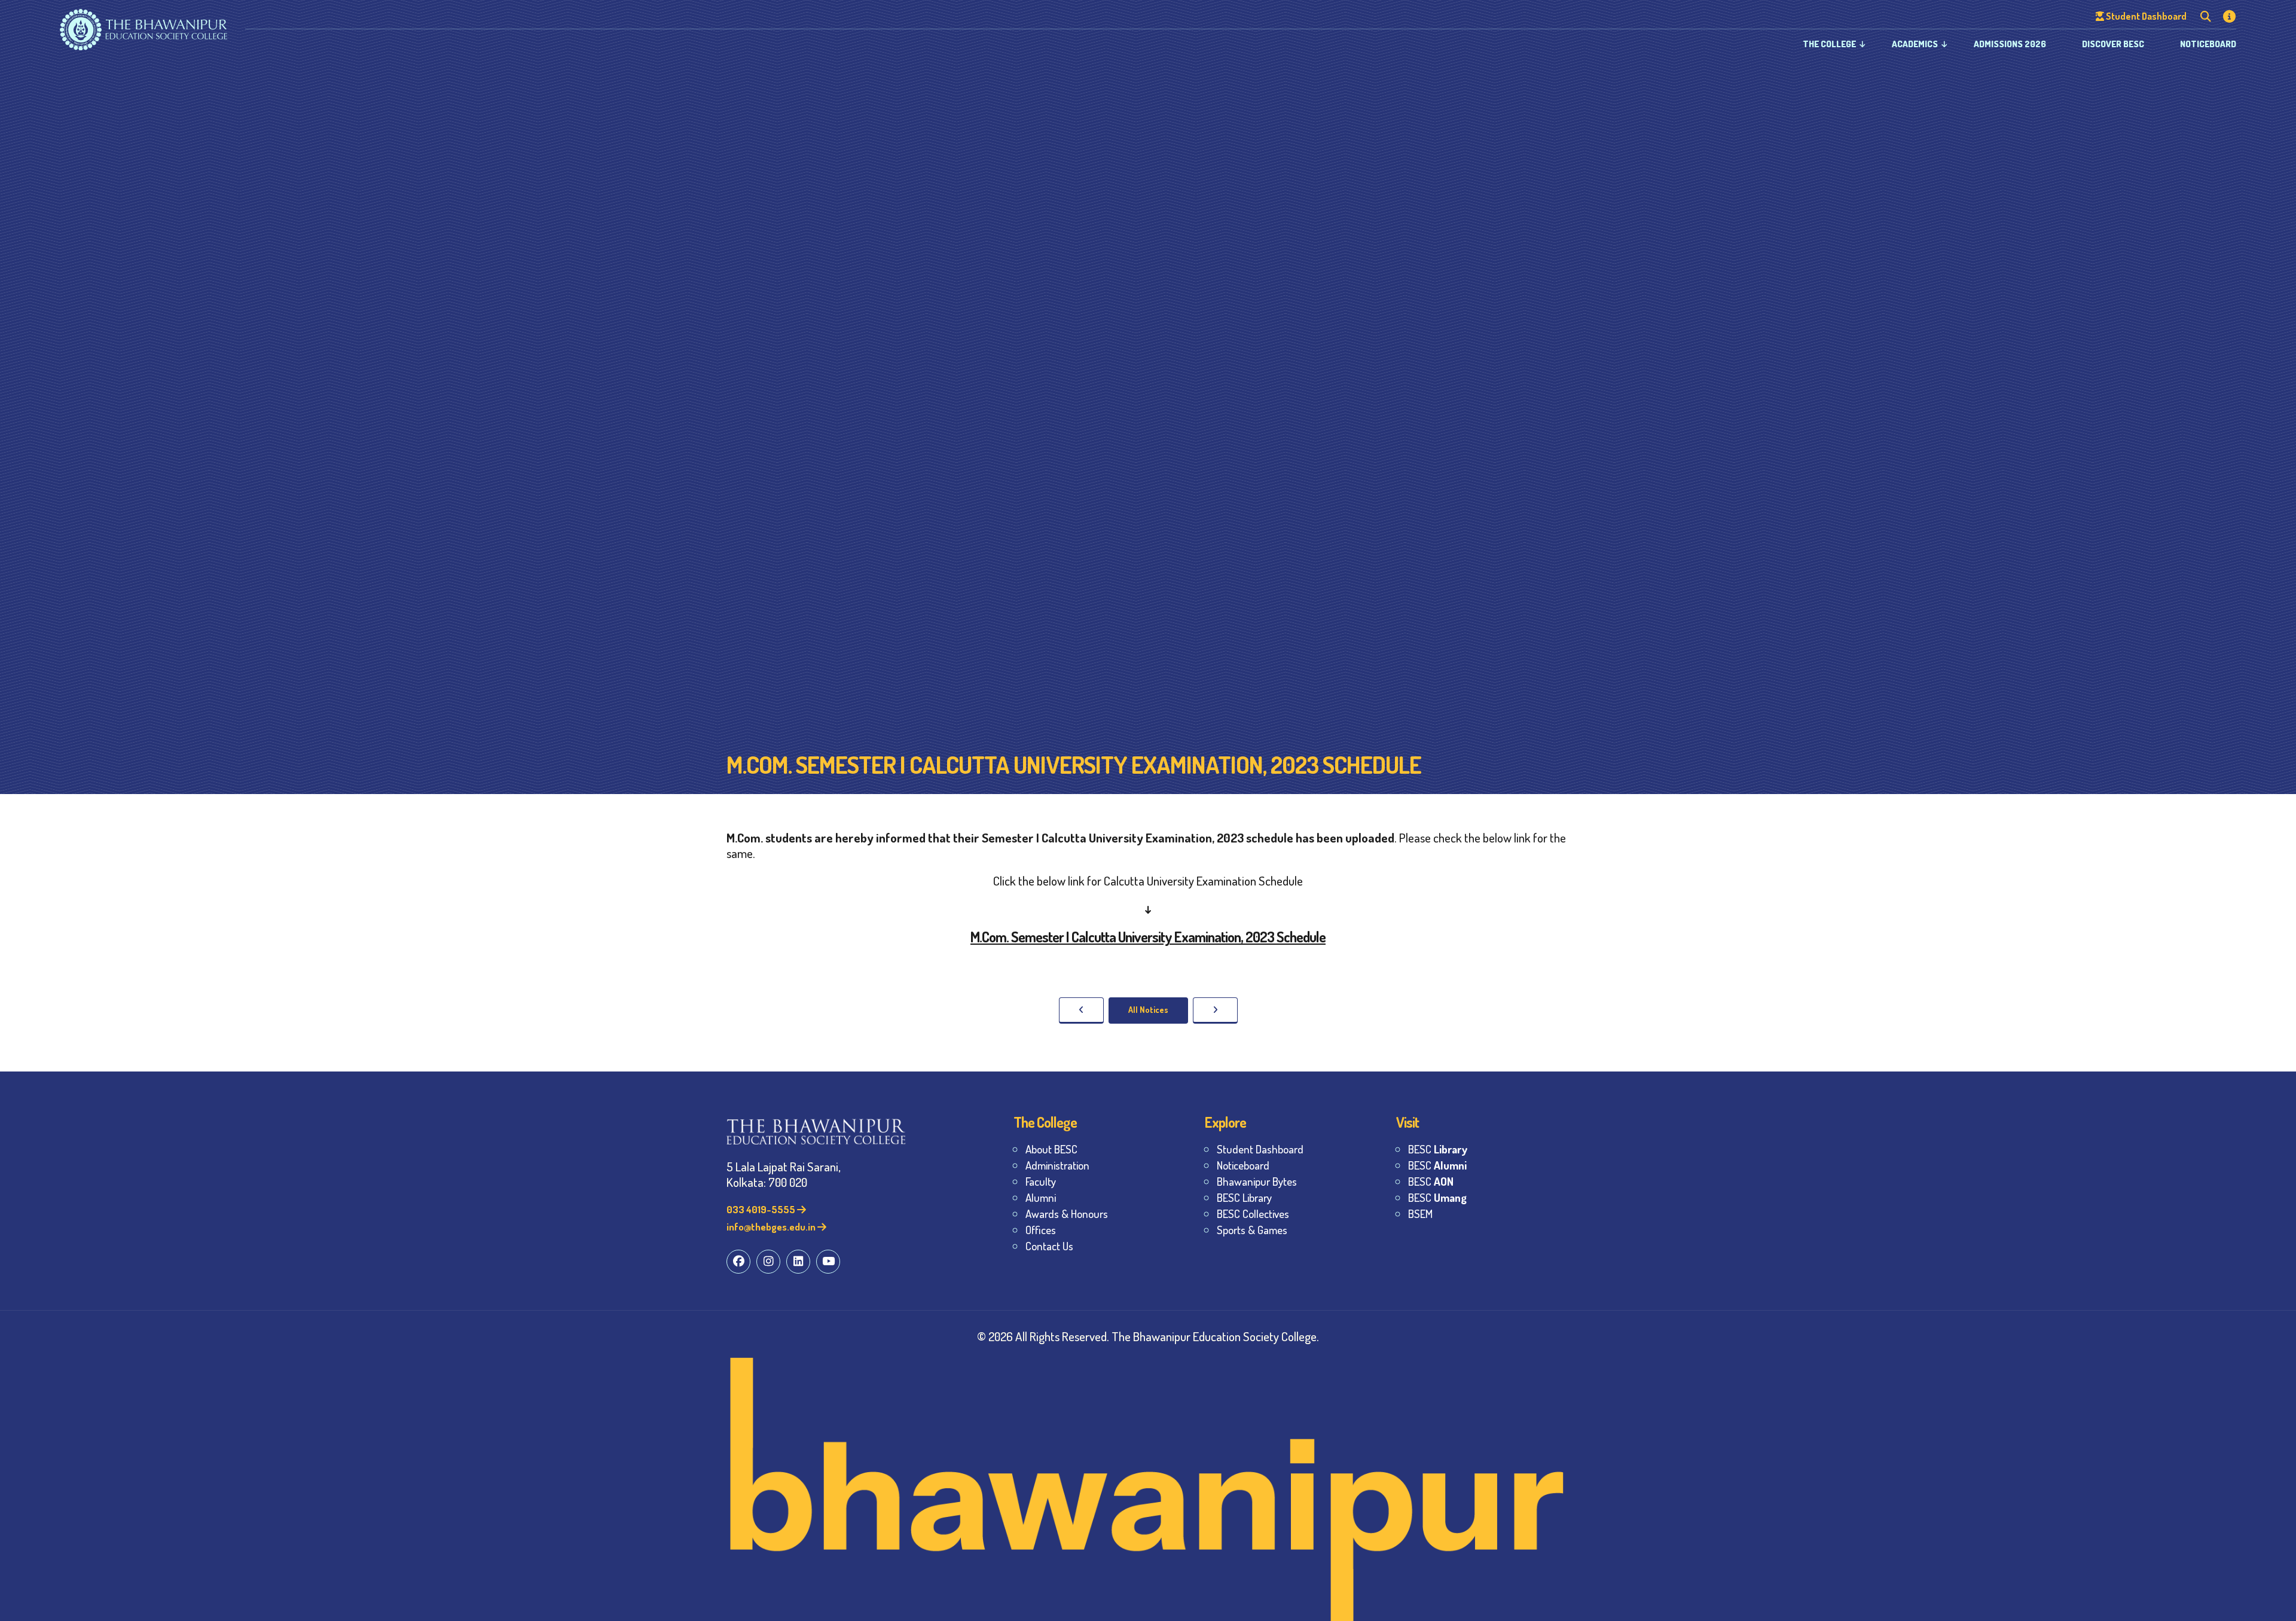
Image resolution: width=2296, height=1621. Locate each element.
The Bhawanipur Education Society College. (1215, 1336)
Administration (1057, 1165)
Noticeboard (2208, 44)
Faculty (1041, 1181)
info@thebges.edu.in (772, 1227)
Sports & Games (1252, 1230)
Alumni (1041, 1197)
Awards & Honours (1067, 1214)
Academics (1915, 44)
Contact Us (1049, 1246)
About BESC (1051, 1149)
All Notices (1148, 1010)
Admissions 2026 (2010, 44)
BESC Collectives (1253, 1214)
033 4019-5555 (762, 1209)
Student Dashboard (1260, 1149)
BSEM (1420, 1214)
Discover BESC (2113, 44)
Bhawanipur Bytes (1257, 1181)
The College (1829, 44)
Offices (1041, 1230)
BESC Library (1244, 1197)
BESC (1438, 1149)
